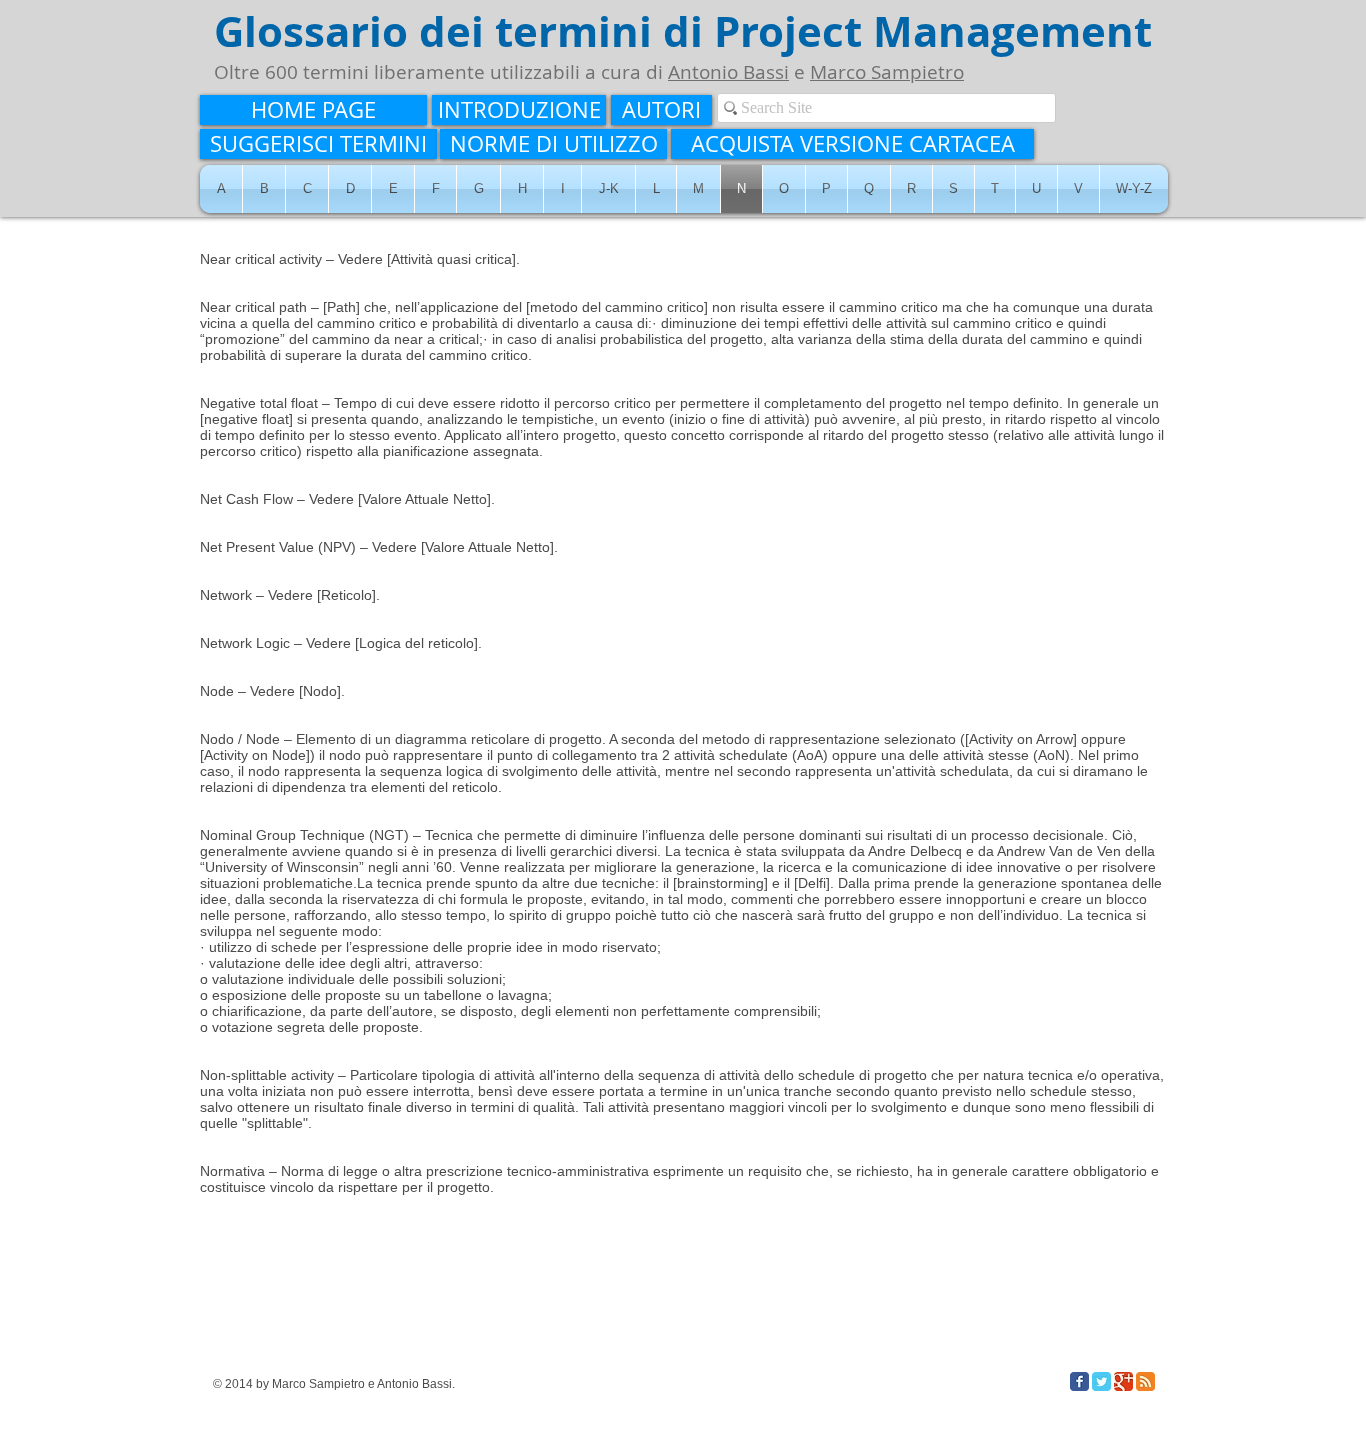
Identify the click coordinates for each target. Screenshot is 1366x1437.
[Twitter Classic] (1101, 1381)
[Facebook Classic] (1079, 1381)
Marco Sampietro (887, 72)
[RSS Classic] (1145, 1381)
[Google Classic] (1123, 1381)
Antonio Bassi (728, 72)
